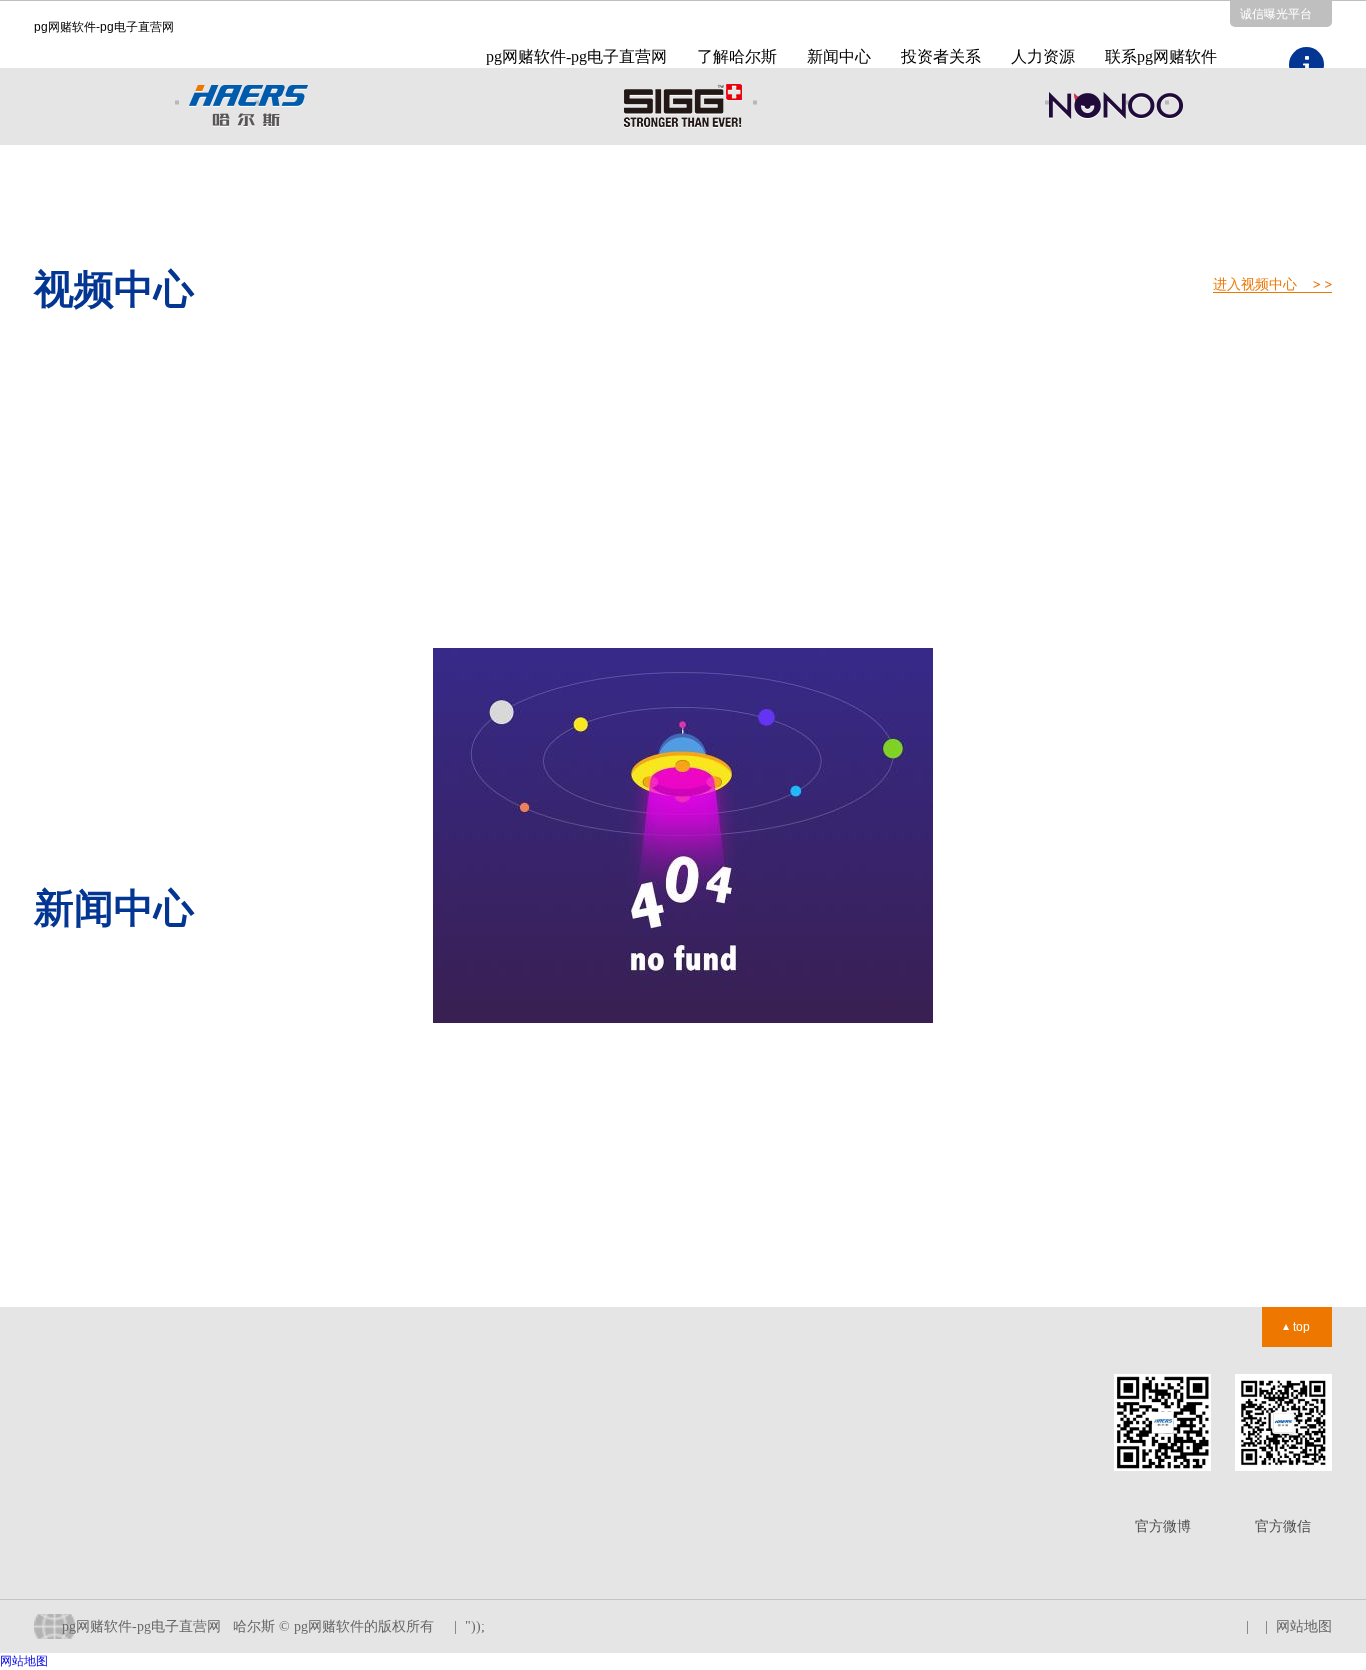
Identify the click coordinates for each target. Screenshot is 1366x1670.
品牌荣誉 (62, 1512)
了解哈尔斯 (737, 56)
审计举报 (495, 1456)
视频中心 (206, 1484)
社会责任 (62, 1540)
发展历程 (62, 1456)
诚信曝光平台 (1276, 14)
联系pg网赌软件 (1161, 56)
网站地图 (1304, 1626)
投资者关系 (941, 56)
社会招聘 (351, 1456)
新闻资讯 (206, 1428)
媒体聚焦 (206, 1456)
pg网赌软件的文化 (90, 1484)
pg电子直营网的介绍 (97, 1428)
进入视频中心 (1255, 284)
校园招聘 (351, 1484)
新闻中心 (839, 56)
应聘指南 (351, 1512)
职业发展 (351, 1428)
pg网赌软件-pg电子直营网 (576, 56)
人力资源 (1043, 56)
